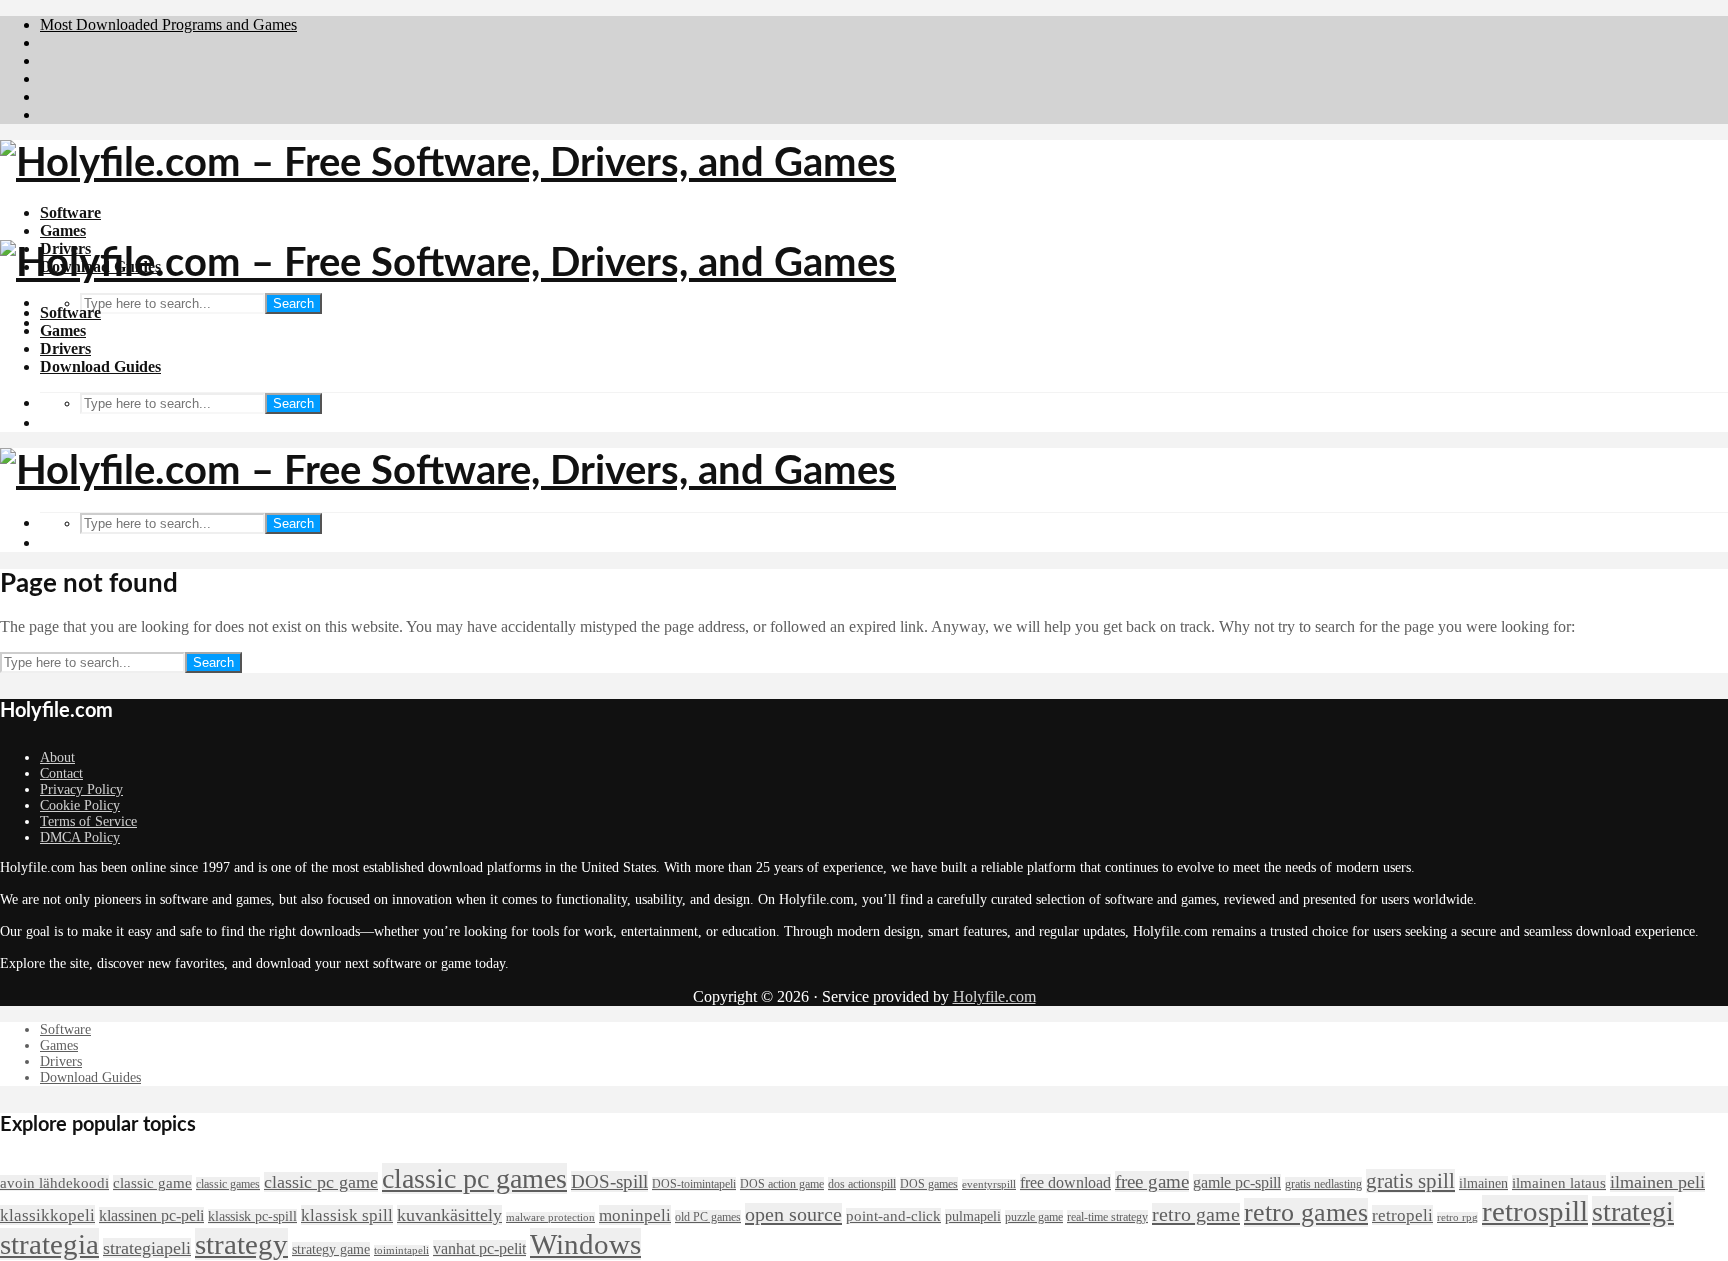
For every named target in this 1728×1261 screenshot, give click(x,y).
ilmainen (1483, 1183)
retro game (1196, 1214)
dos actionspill (862, 1184)
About (57, 757)
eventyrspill (989, 1184)
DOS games (929, 1184)
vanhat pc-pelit (479, 1248)
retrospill (1535, 1211)
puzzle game (1034, 1217)
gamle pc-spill (1237, 1182)
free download (1065, 1182)
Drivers (65, 348)
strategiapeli (147, 1248)
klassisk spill (347, 1215)
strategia (49, 1244)
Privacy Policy (81, 789)
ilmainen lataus (1559, 1183)
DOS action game (782, 1184)
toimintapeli (401, 1250)
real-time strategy (1107, 1217)
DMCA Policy (80, 837)
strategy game (331, 1249)
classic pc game (321, 1182)
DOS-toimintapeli (694, 1184)
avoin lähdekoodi (54, 1183)
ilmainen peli (1657, 1182)
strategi (1633, 1211)
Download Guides (100, 366)
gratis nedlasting (1323, 1184)
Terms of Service (88, 821)
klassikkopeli (47, 1215)
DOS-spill (609, 1181)
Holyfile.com (994, 996)
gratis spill (1410, 1181)
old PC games (708, 1217)
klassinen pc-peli (151, 1215)
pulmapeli (973, 1216)
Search (293, 303)
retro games (1306, 1212)
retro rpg (1457, 1217)
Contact (61, 773)
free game (1152, 1181)
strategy (241, 1244)
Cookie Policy (80, 805)
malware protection (550, 1217)
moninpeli (635, 1215)
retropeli (1402, 1215)
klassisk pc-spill (252, 1216)
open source (793, 1214)
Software (70, 212)
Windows (585, 1244)
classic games (228, 1184)
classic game (152, 1183)
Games (63, 230)
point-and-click (893, 1216)
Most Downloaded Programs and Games (168, 24)
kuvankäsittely (449, 1215)
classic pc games (474, 1178)
